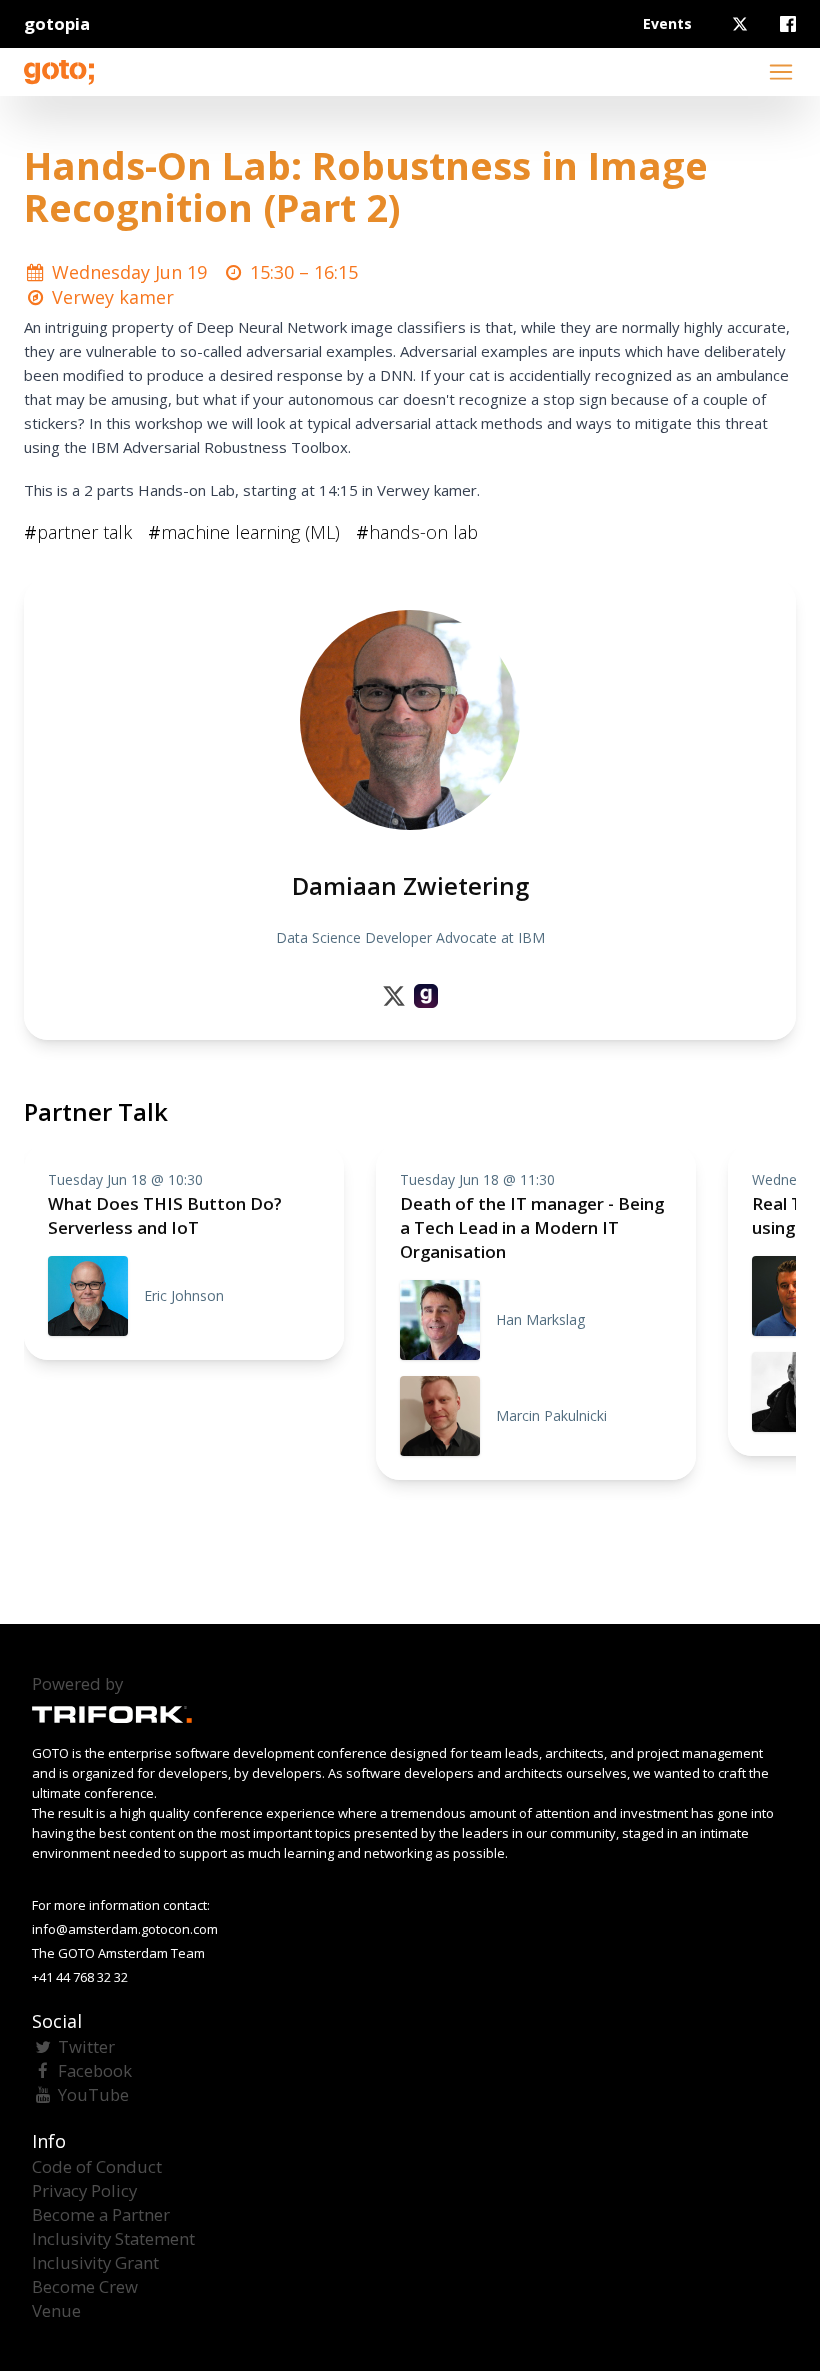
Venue (56, 2310)
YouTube (93, 2094)
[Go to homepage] (59, 72)
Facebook (95, 2070)
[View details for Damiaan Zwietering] (426, 996)
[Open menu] (781, 72)
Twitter (86, 2046)
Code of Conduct (97, 2166)
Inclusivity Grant (95, 2262)
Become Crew (85, 2286)
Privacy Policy (84, 2190)
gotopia (57, 23)
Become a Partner (101, 2214)
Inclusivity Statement (113, 2238)
